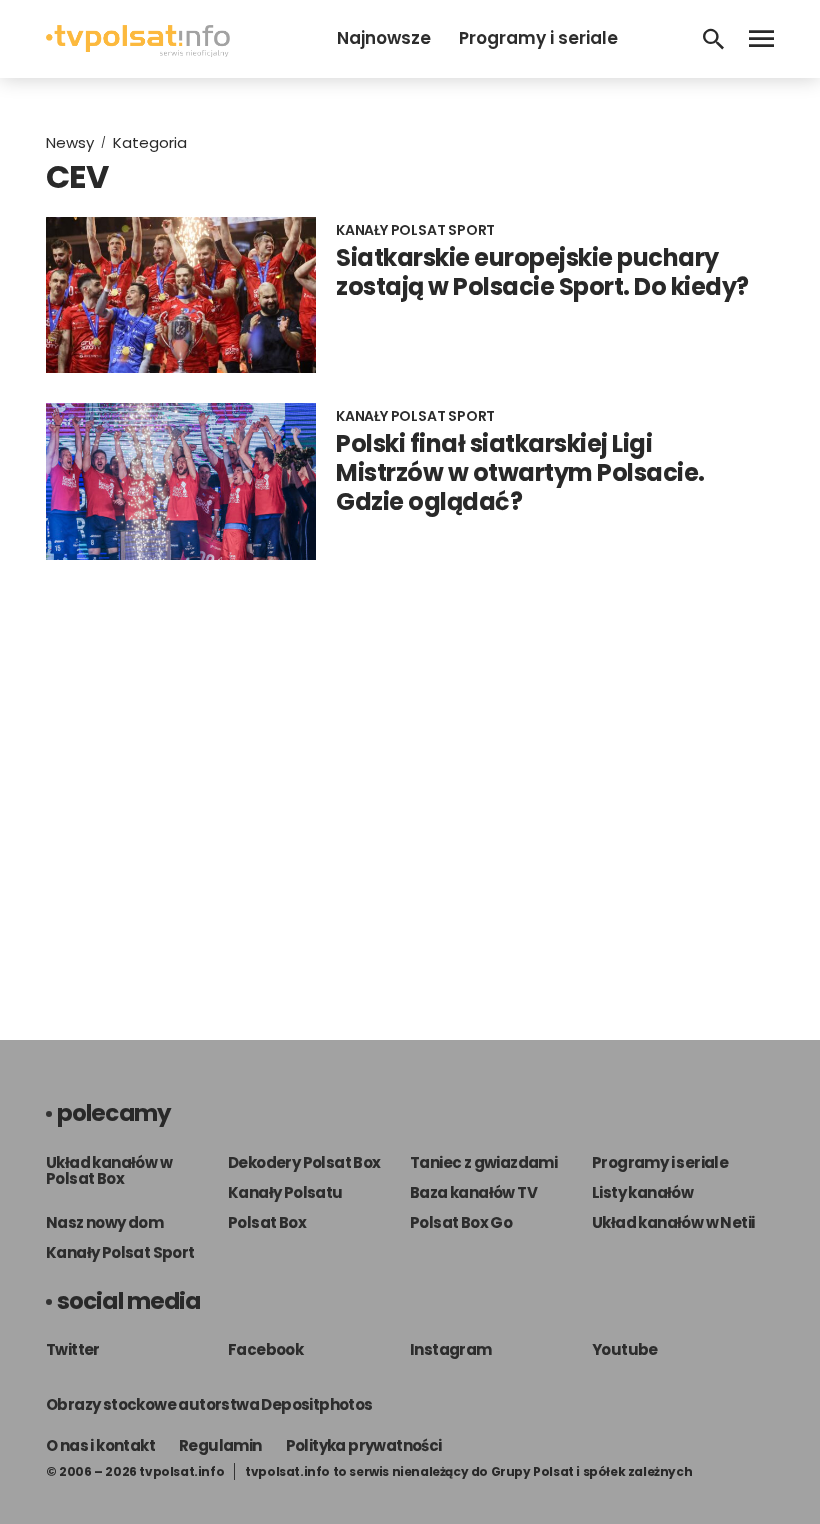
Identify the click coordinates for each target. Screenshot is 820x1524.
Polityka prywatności (364, 1445)
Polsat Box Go (461, 1222)
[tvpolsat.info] (138, 51)
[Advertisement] (410, 780)
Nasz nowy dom (104, 1222)
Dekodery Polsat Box (304, 1162)
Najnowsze (384, 38)
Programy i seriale (538, 38)
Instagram (451, 1349)
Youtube (625, 1349)
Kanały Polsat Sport (120, 1252)
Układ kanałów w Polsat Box (109, 1170)
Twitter (73, 1349)
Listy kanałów (642, 1192)
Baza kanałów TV (473, 1192)
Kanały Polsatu (285, 1192)
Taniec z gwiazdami (483, 1162)
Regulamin (220, 1445)
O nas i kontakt (100, 1445)
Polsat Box (267, 1222)
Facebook (265, 1349)
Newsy (70, 142)
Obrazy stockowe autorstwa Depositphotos (209, 1404)
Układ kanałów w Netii (673, 1222)
